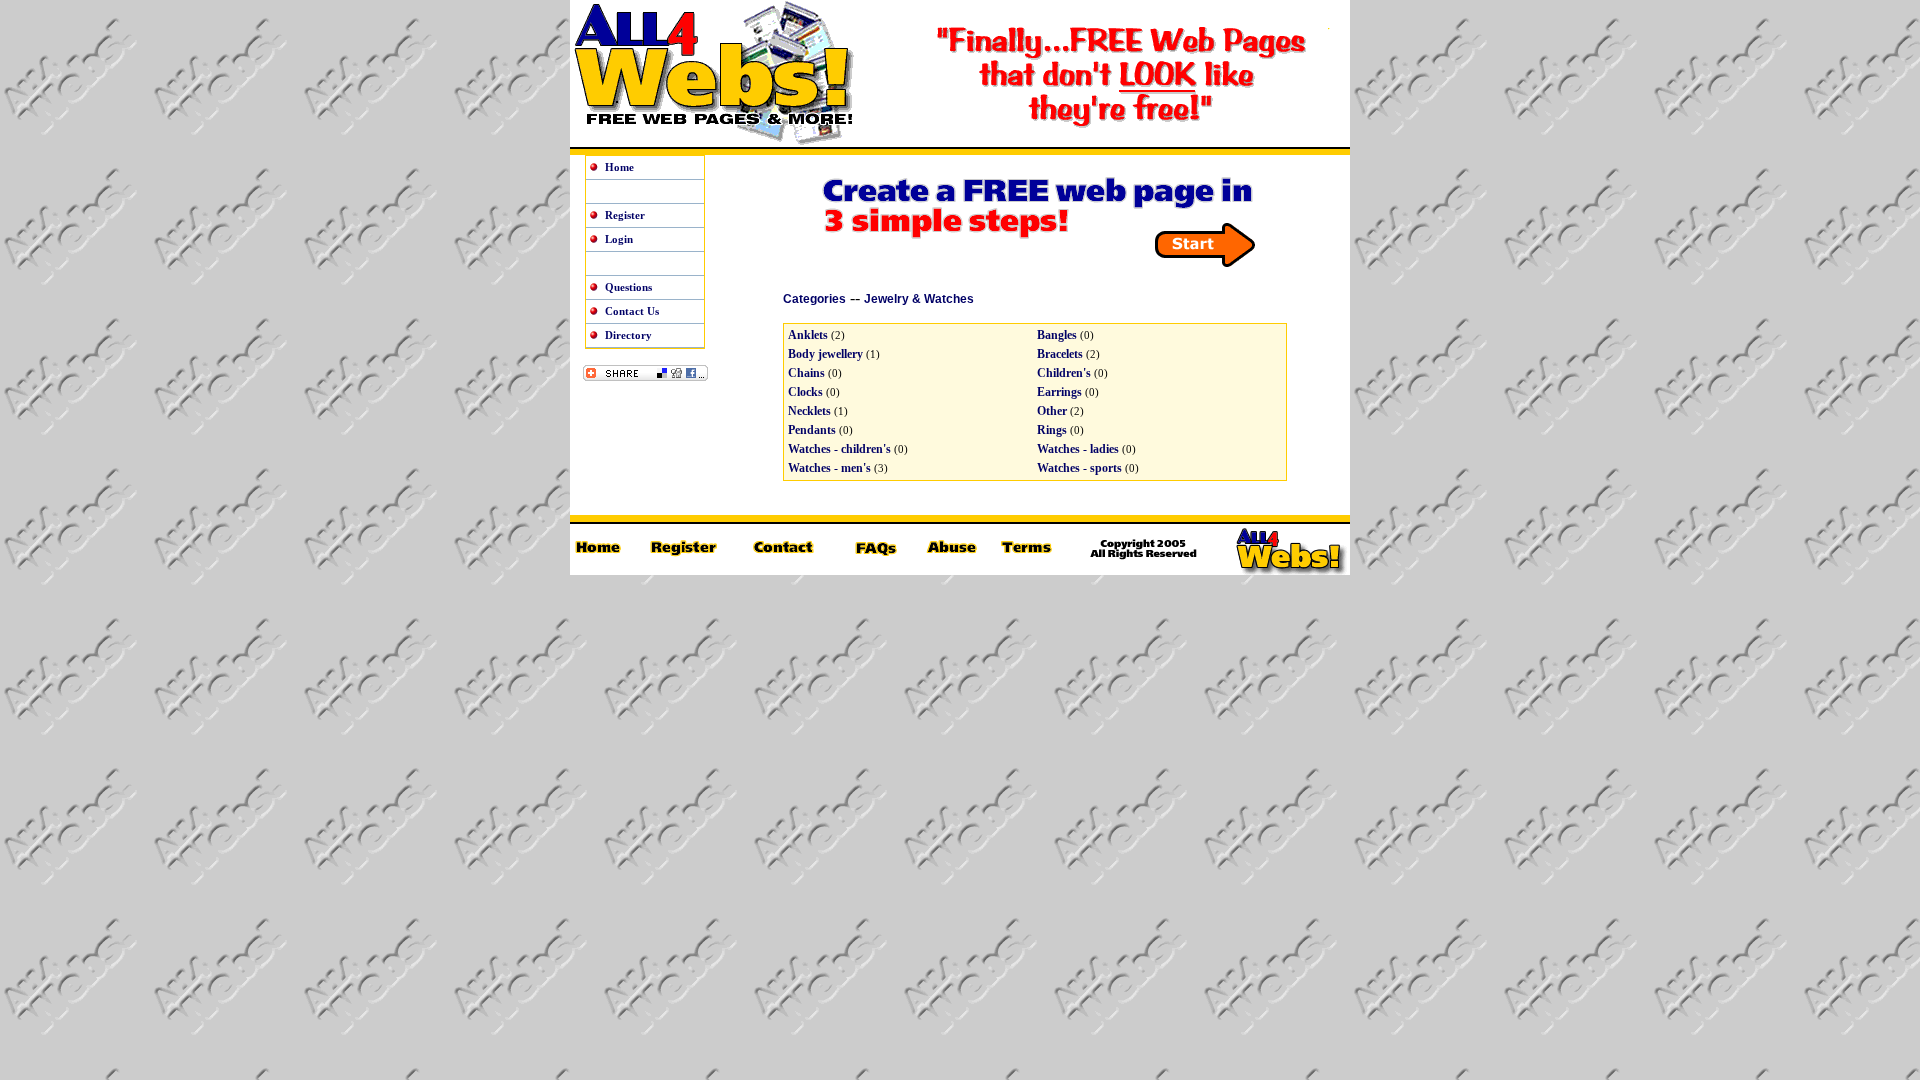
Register (625, 215)
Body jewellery (825, 354)
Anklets (808, 335)
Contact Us (632, 311)
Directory (628, 335)
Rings (1052, 430)
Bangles (1057, 335)
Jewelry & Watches (919, 299)
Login (619, 239)
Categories (814, 299)
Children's (1064, 373)
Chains (806, 373)
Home (619, 167)
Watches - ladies (1078, 449)
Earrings (1059, 392)
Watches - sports (1079, 468)
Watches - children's (839, 449)
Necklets (809, 411)
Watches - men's (829, 468)
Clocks (805, 392)
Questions (628, 287)
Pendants (812, 430)
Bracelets (1060, 354)
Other (1052, 411)
